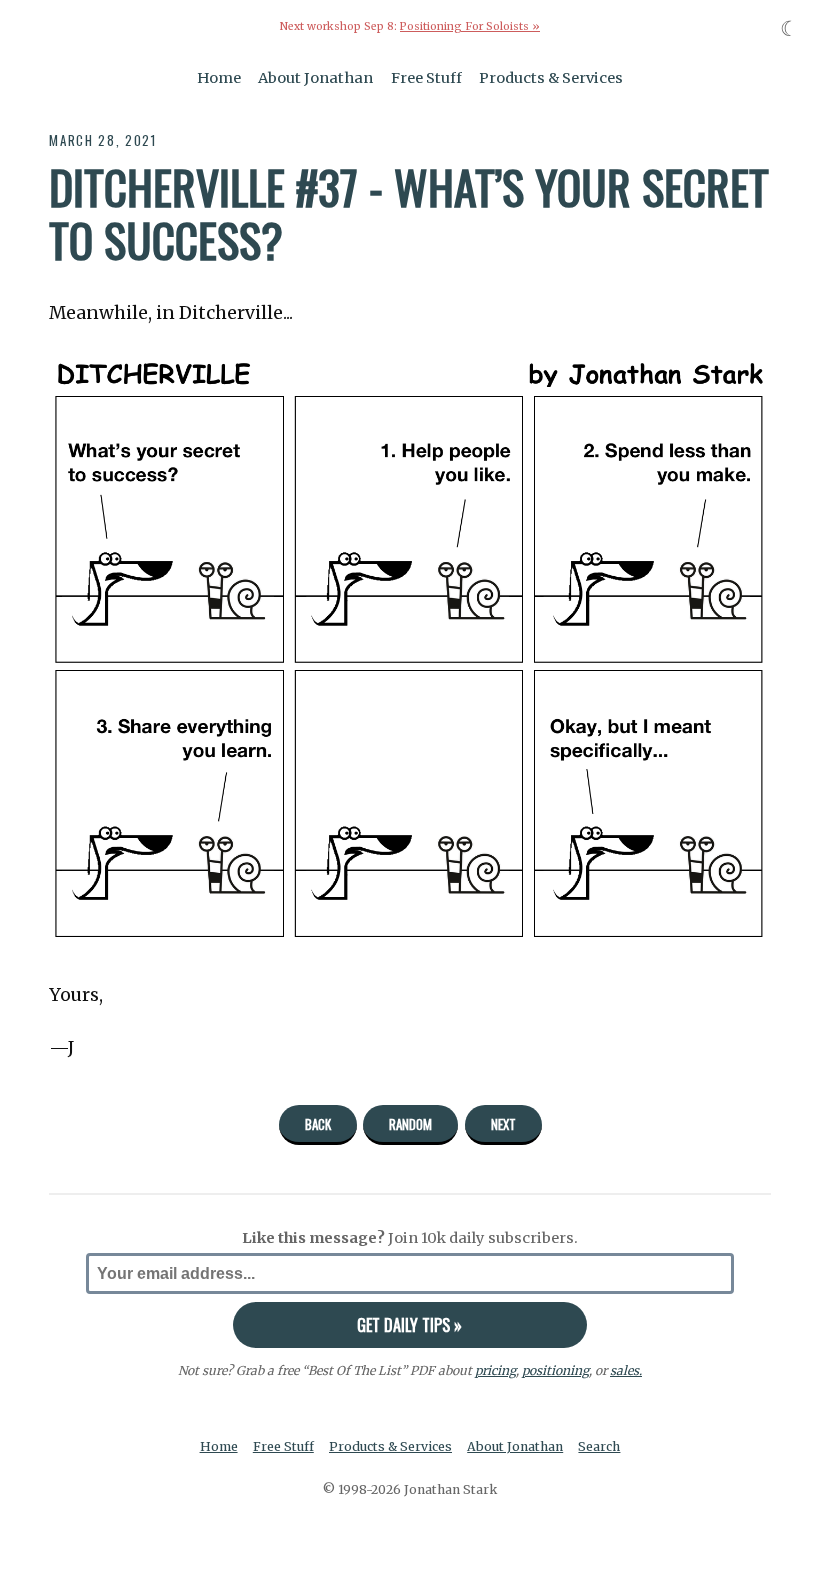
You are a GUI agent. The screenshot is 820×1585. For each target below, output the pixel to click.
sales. (626, 1370)
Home (219, 78)
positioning (555, 1370)
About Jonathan (315, 78)
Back (318, 1124)
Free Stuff (426, 78)
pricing (495, 1370)
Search (599, 1446)
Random (410, 1124)
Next (503, 1124)
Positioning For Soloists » (470, 26)
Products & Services (551, 78)
